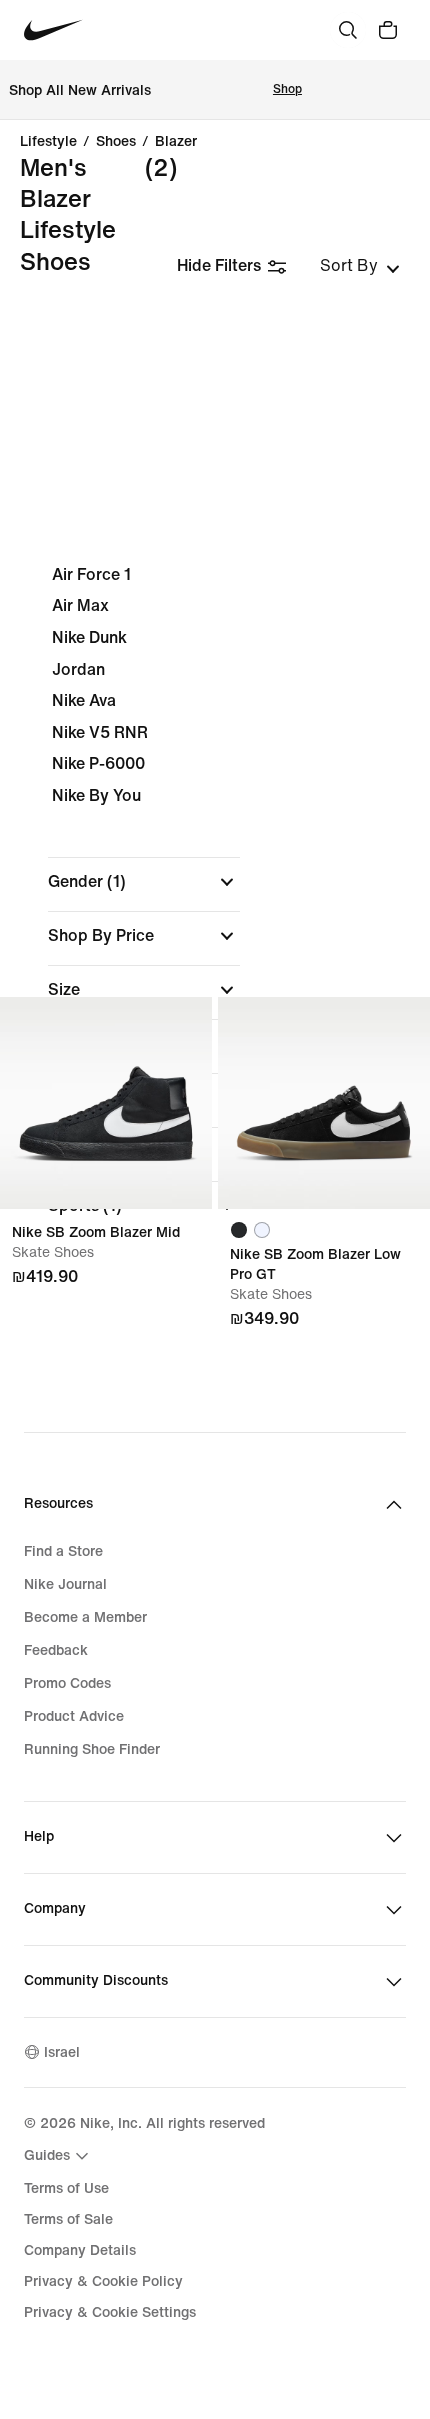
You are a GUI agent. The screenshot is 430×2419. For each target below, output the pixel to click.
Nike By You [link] (96, 795)
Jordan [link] (78, 669)
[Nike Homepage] (53, 30)
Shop (287, 89)
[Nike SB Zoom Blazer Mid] (106, 1103)
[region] (215, 907)
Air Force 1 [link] (91, 574)
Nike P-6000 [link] (98, 763)
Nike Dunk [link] (89, 637)
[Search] (348, 30)
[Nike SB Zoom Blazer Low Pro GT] (324, 1103)
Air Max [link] (80, 605)
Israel (62, 2052)
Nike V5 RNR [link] (100, 732)
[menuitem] (59, 2156)
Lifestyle (48, 142)
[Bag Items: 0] (388, 30)
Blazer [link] (176, 142)
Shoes (116, 142)
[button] (144, 882)
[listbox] (360, 266)
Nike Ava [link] (84, 700)
